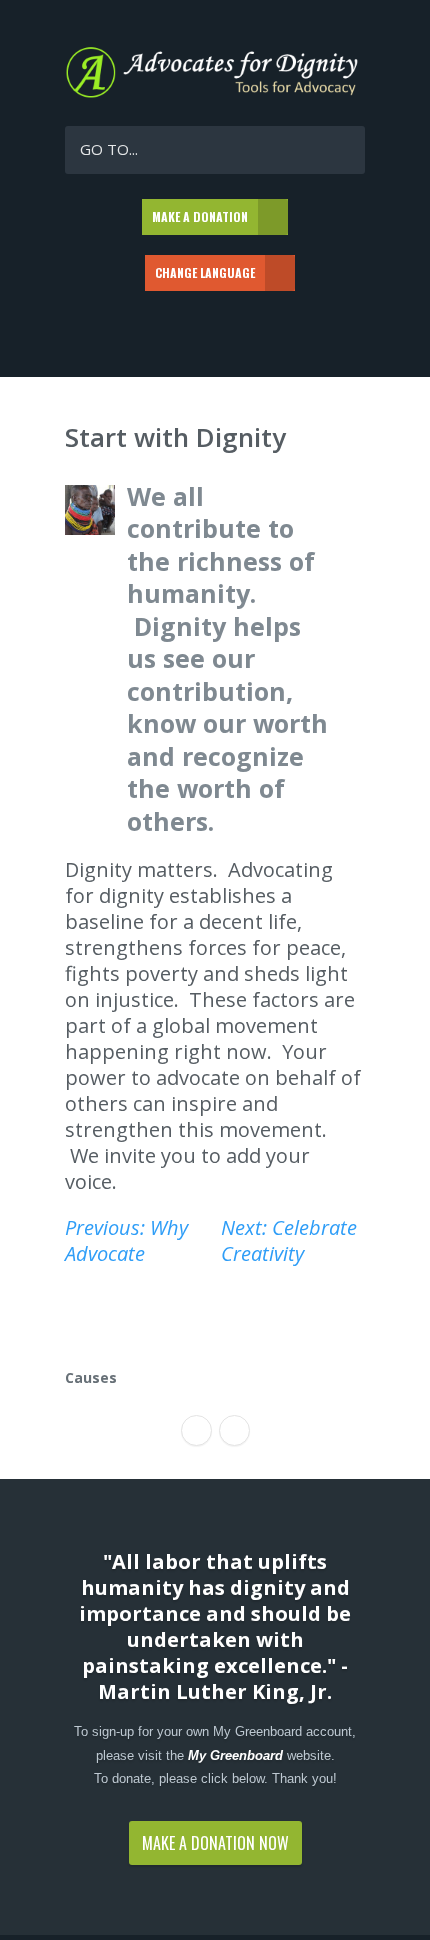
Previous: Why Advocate (126, 1240)
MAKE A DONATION (200, 216)
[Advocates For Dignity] (215, 93)
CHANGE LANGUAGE (205, 272)
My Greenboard (235, 1755)
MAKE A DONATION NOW (215, 1843)
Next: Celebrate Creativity (289, 1240)
